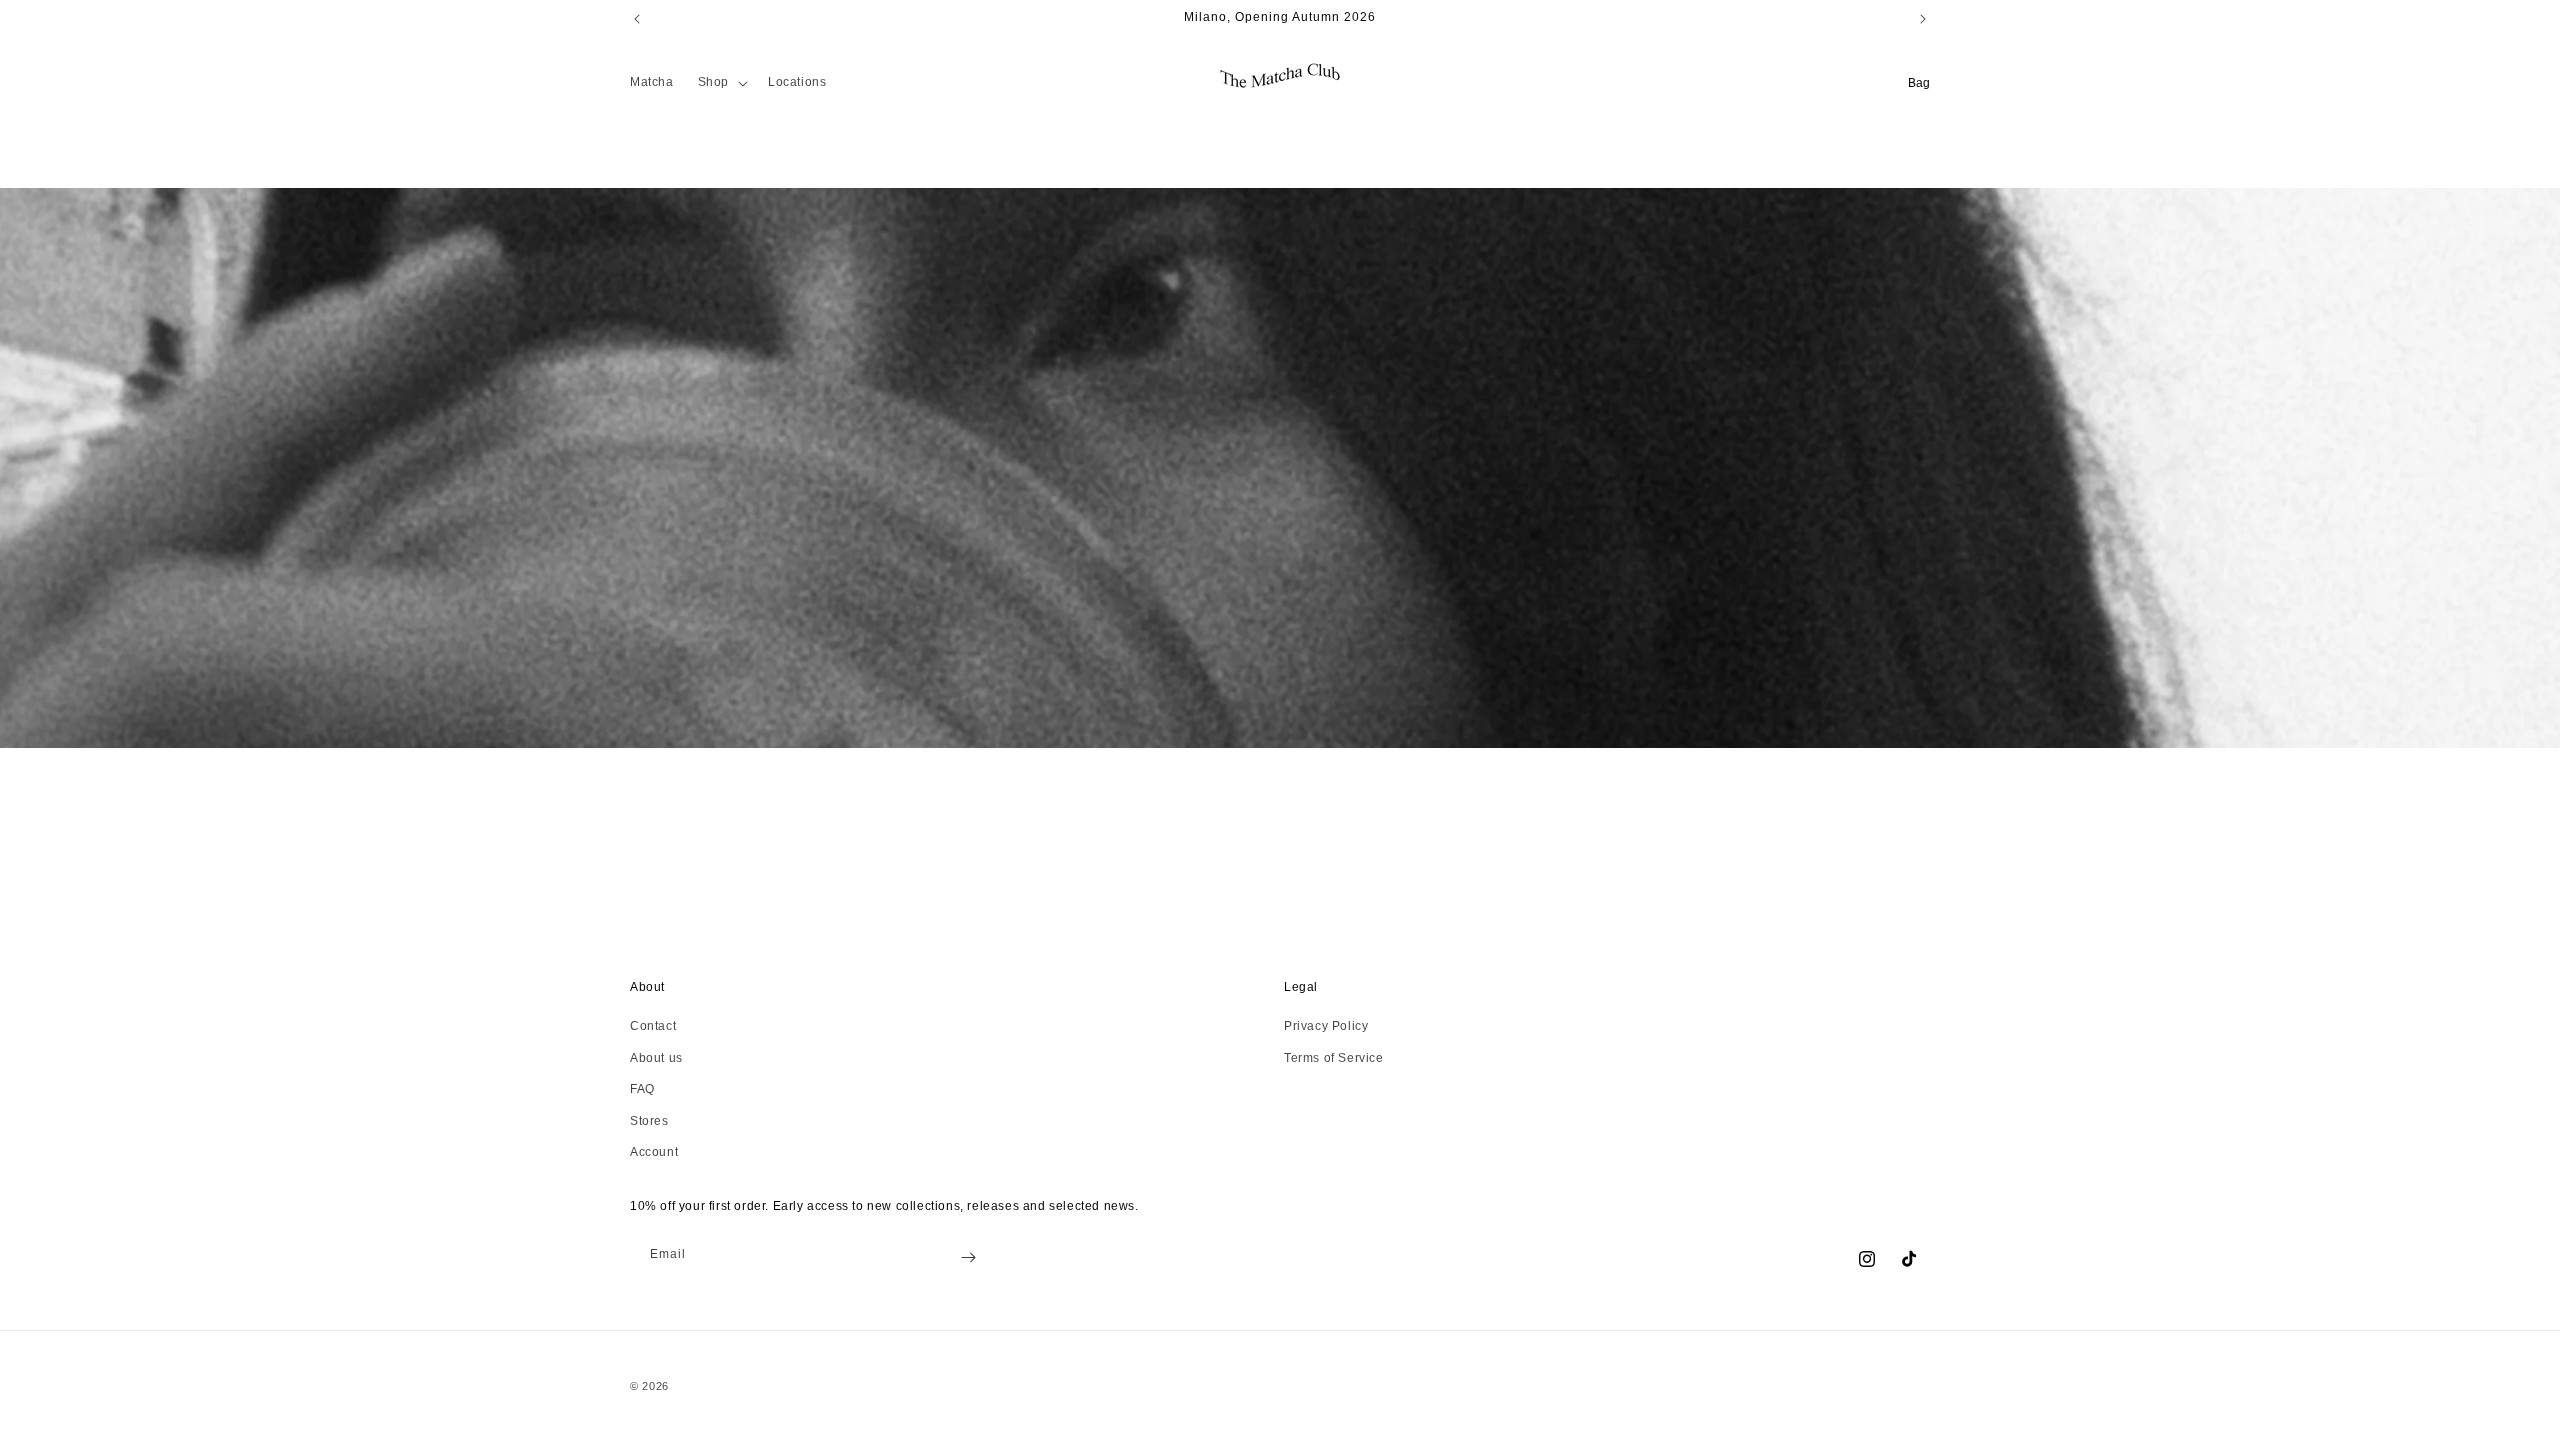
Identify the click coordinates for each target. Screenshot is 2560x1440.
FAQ (642, 1089)
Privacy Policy (1326, 1026)
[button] (721, 83)
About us (656, 1058)
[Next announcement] (1923, 19)
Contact (653, 1026)
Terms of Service (1334, 1058)
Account (654, 1152)
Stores (649, 1121)
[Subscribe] (968, 1257)
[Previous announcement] (637, 19)
